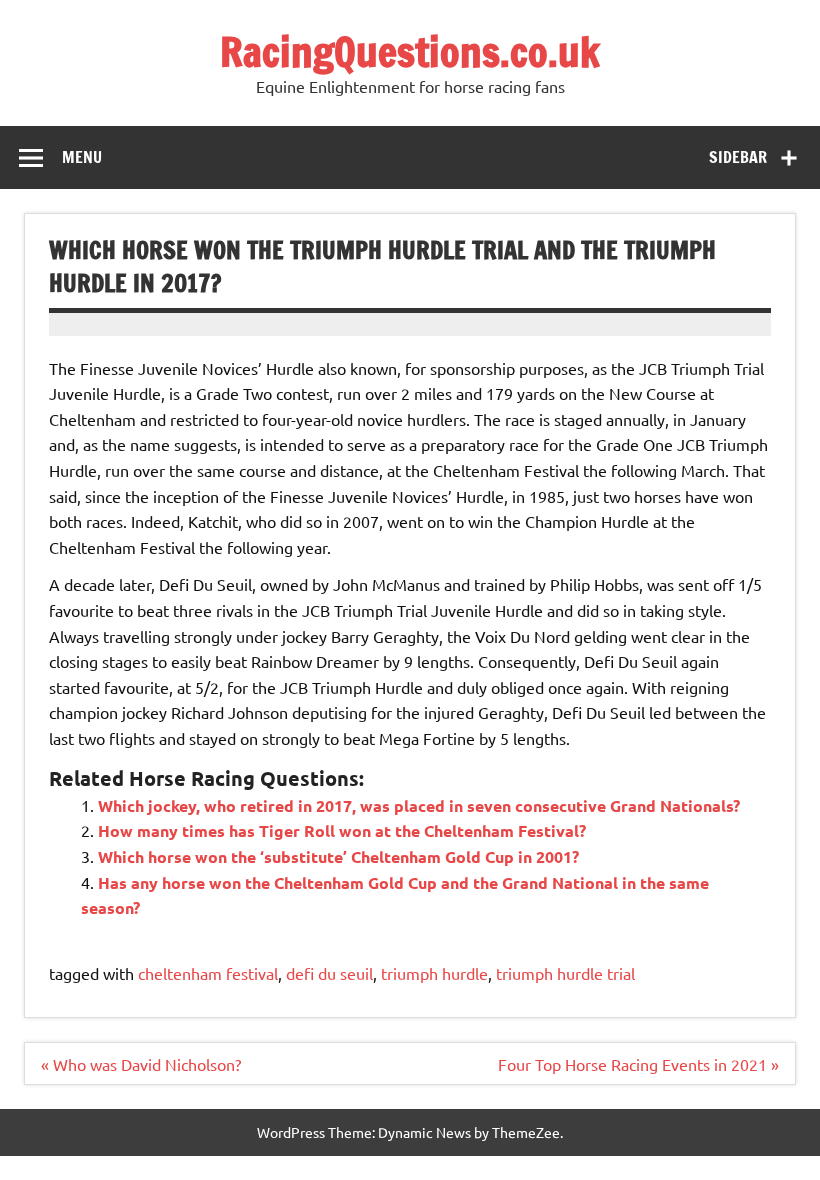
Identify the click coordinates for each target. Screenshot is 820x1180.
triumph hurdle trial (565, 973)
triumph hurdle (434, 973)
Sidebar (738, 157)
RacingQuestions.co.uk (410, 51)
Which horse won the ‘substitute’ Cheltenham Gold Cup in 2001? (338, 856)
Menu (82, 157)
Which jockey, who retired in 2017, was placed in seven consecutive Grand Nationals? (419, 805)
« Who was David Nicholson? (141, 1064)
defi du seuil (329, 973)
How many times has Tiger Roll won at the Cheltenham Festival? (342, 830)
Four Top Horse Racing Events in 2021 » (638, 1064)
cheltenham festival (208, 973)
